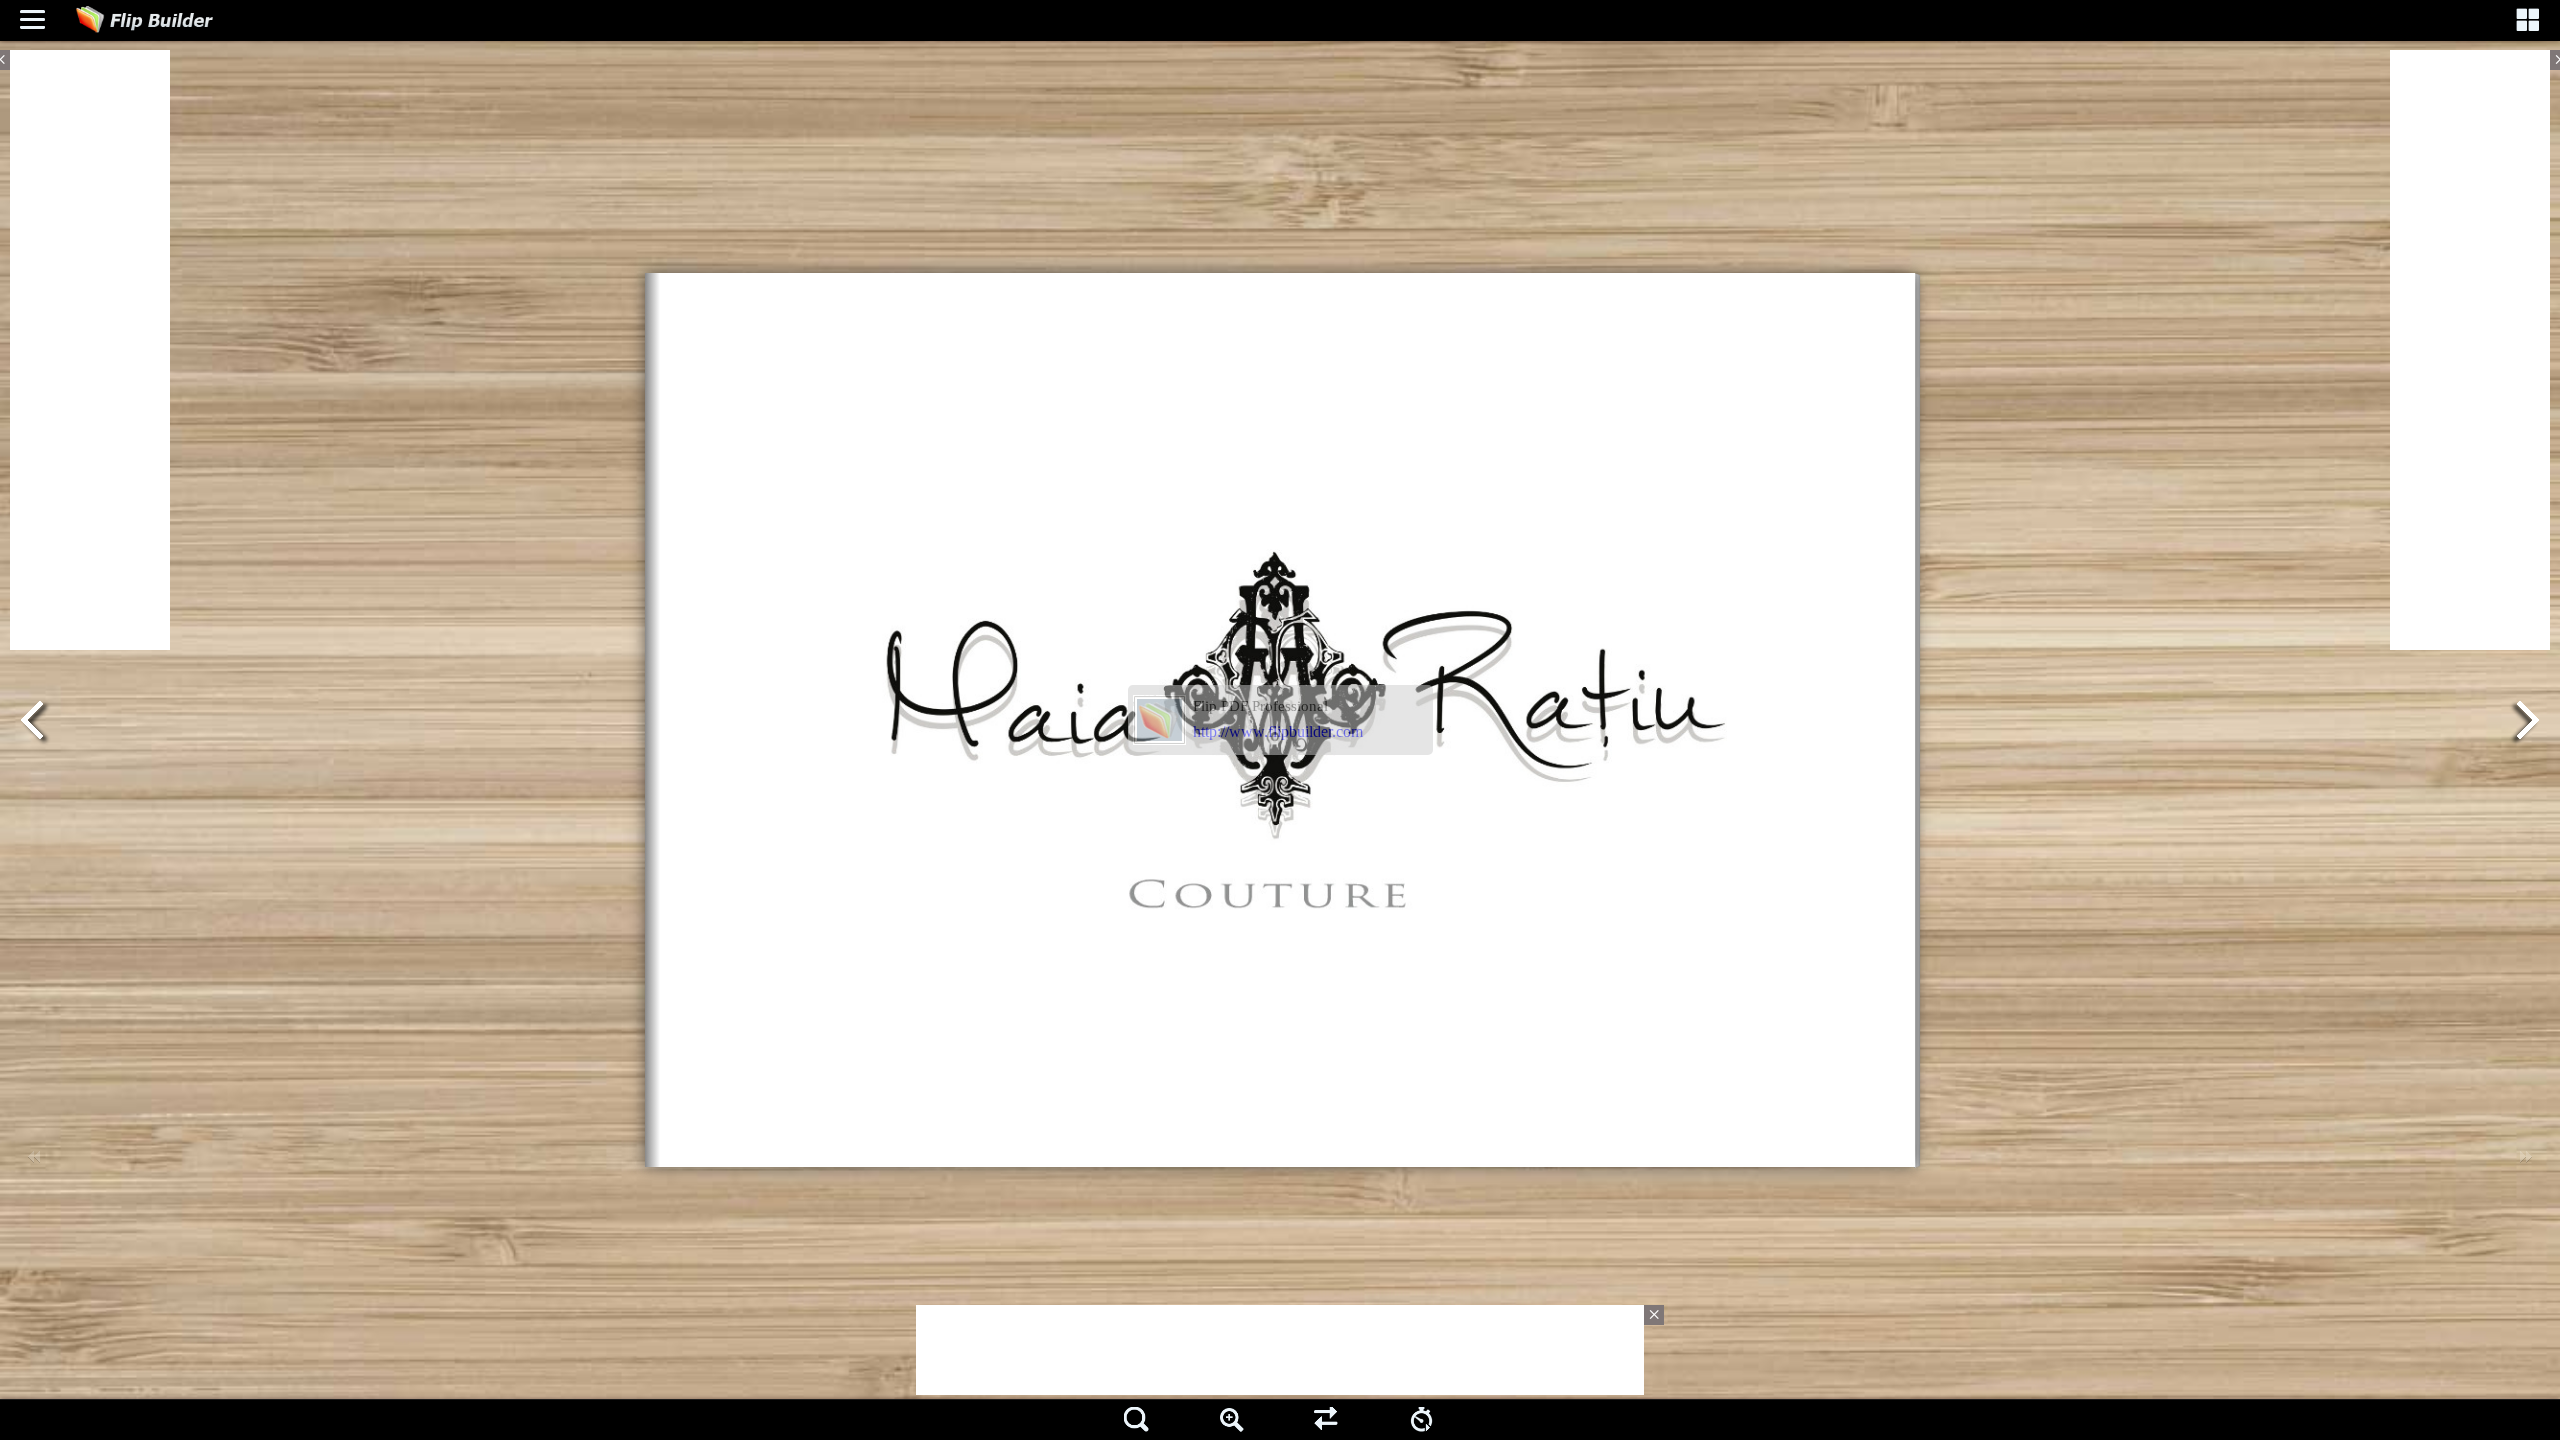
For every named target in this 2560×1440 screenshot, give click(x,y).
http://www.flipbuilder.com (1278, 731)
